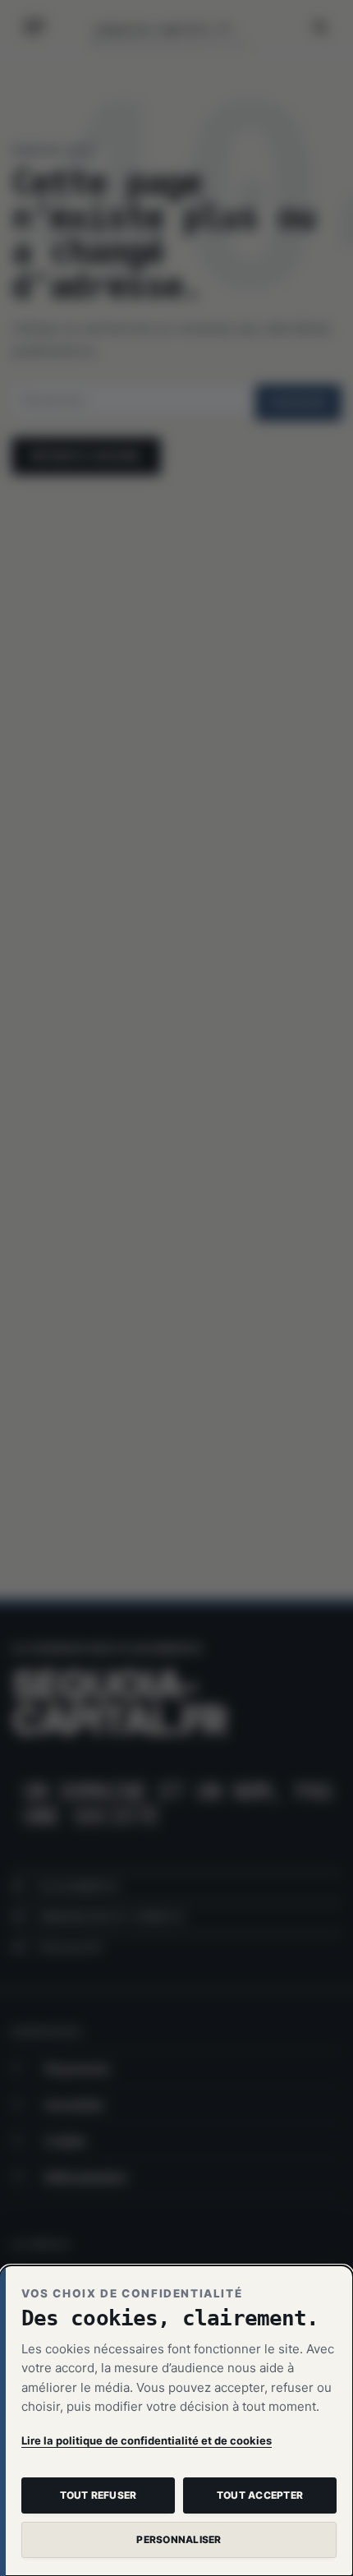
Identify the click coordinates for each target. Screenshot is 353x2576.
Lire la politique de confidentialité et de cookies (147, 2440)
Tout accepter (260, 2495)
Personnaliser (179, 2539)
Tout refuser (99, 2495)
